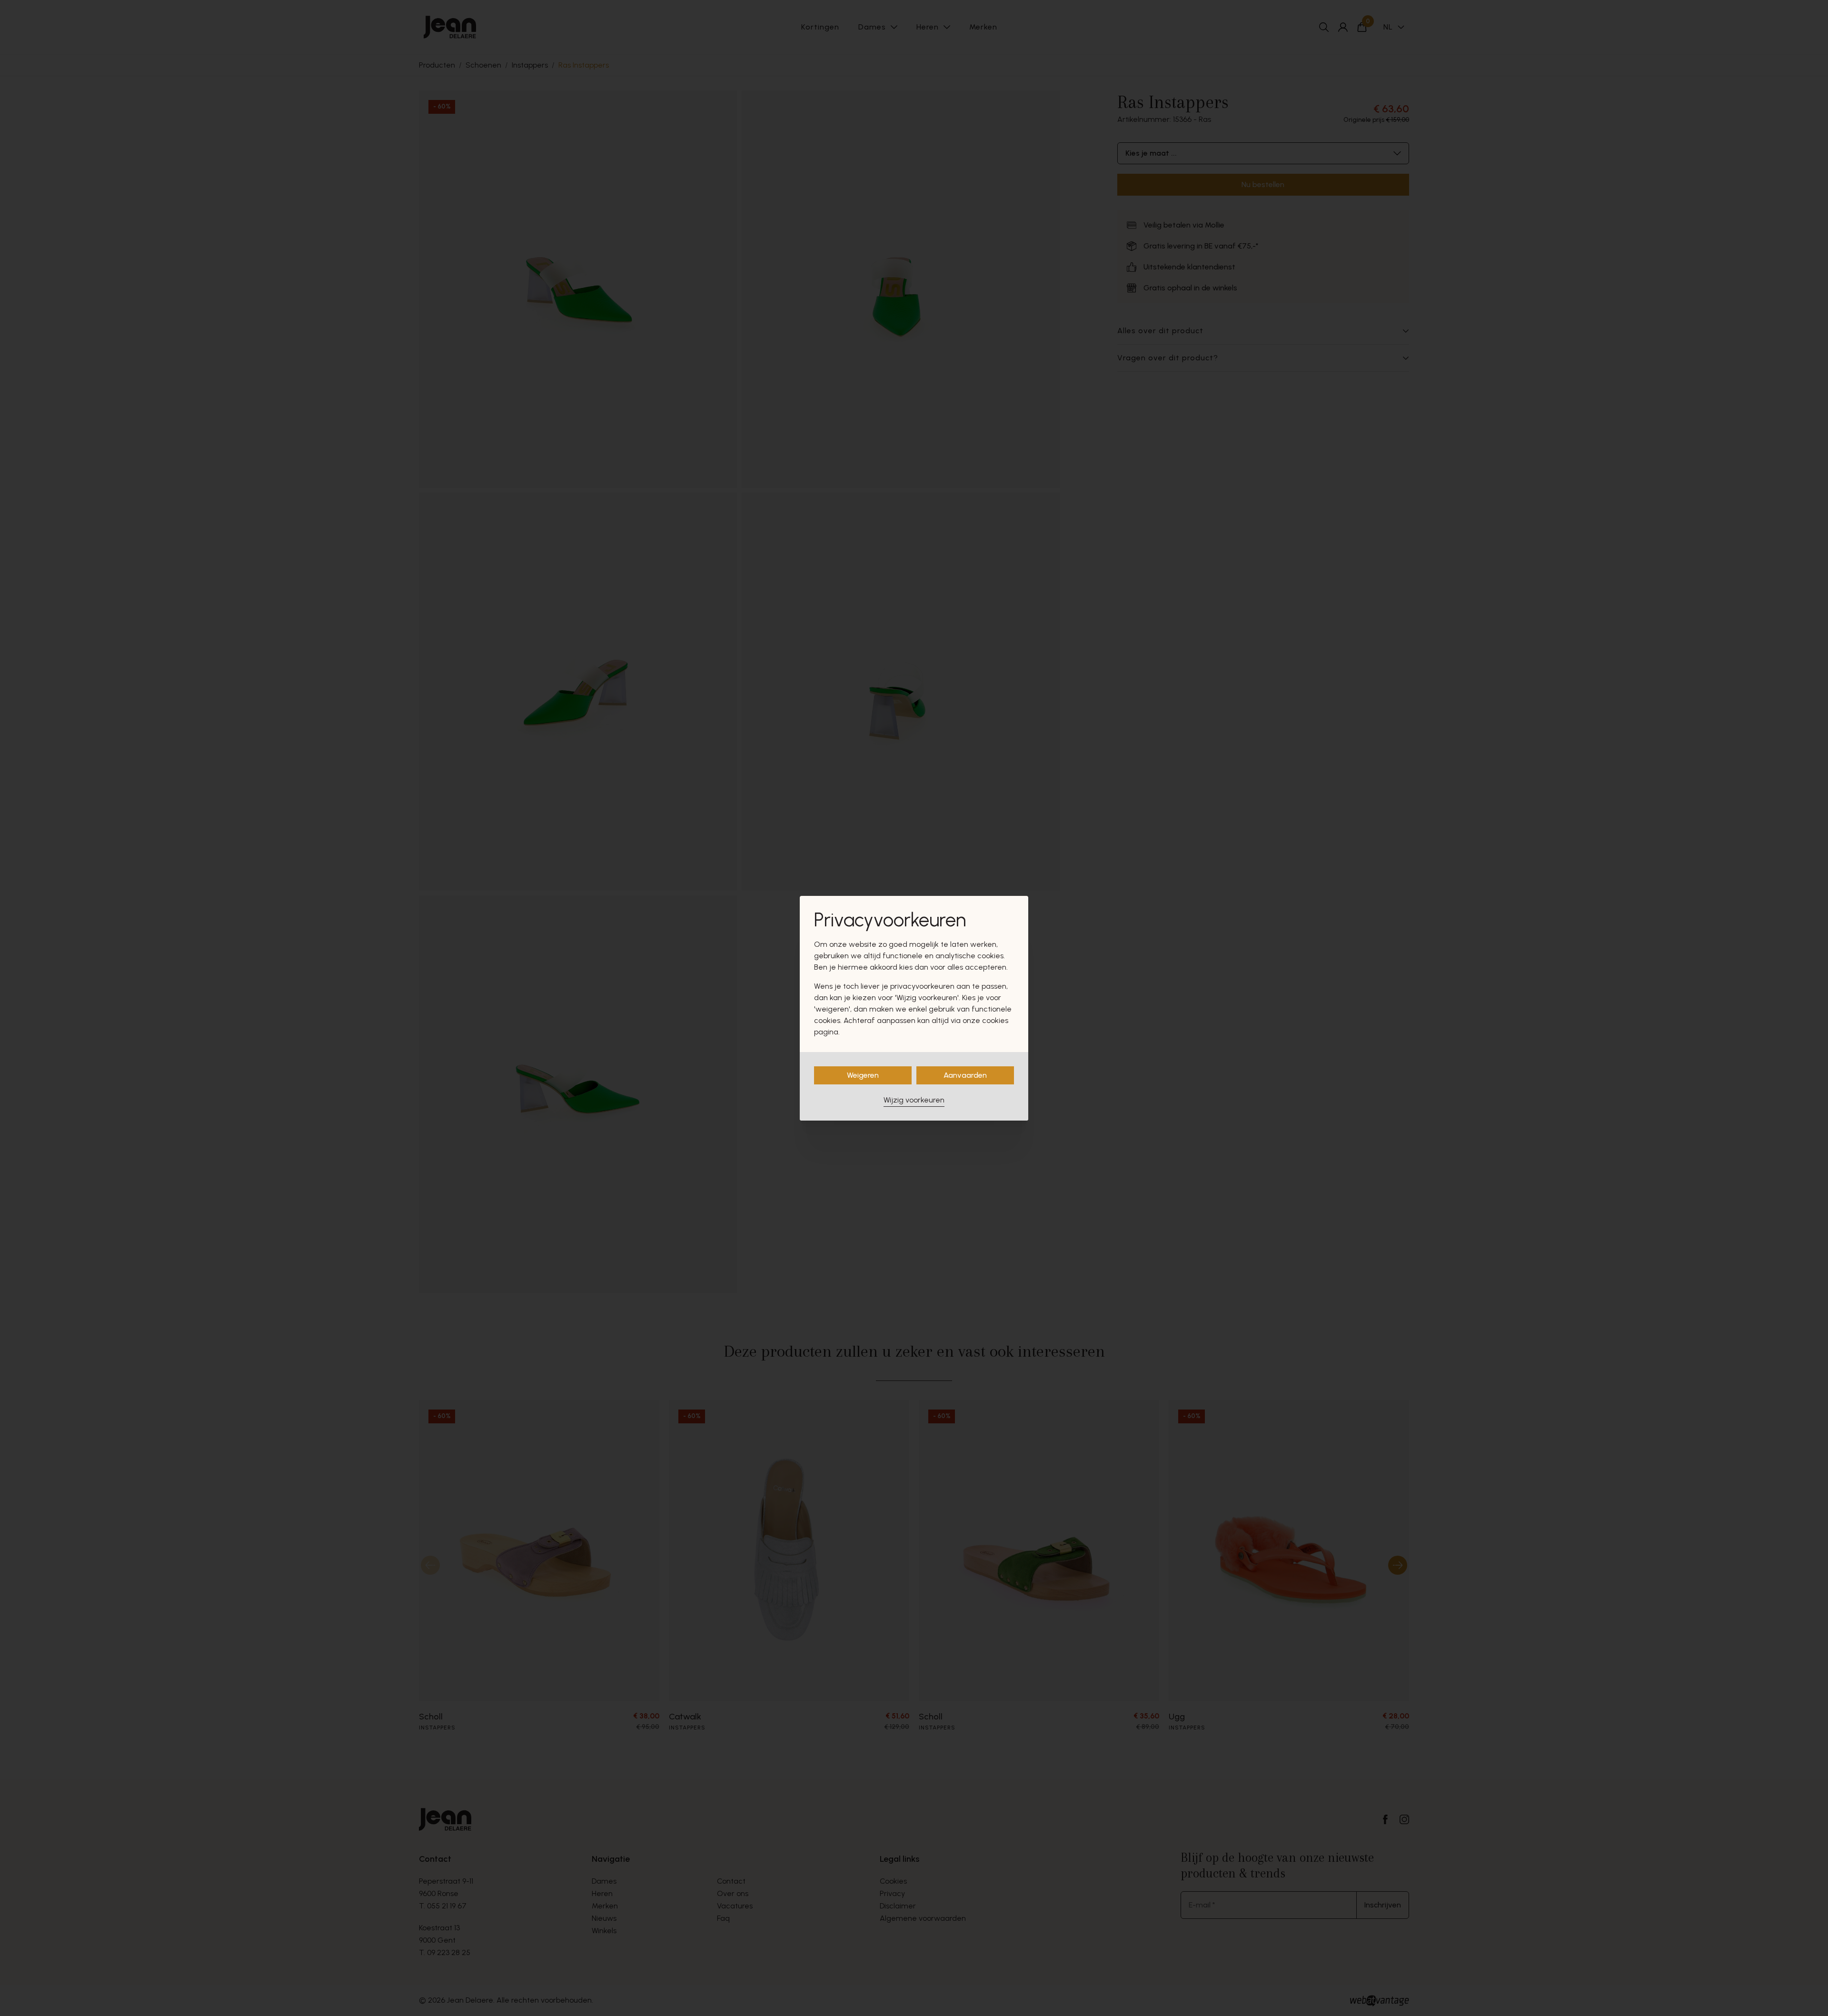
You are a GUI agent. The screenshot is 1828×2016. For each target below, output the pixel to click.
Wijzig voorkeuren (914, 1100)
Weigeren (863, 1075)
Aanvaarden (965, 1075)
